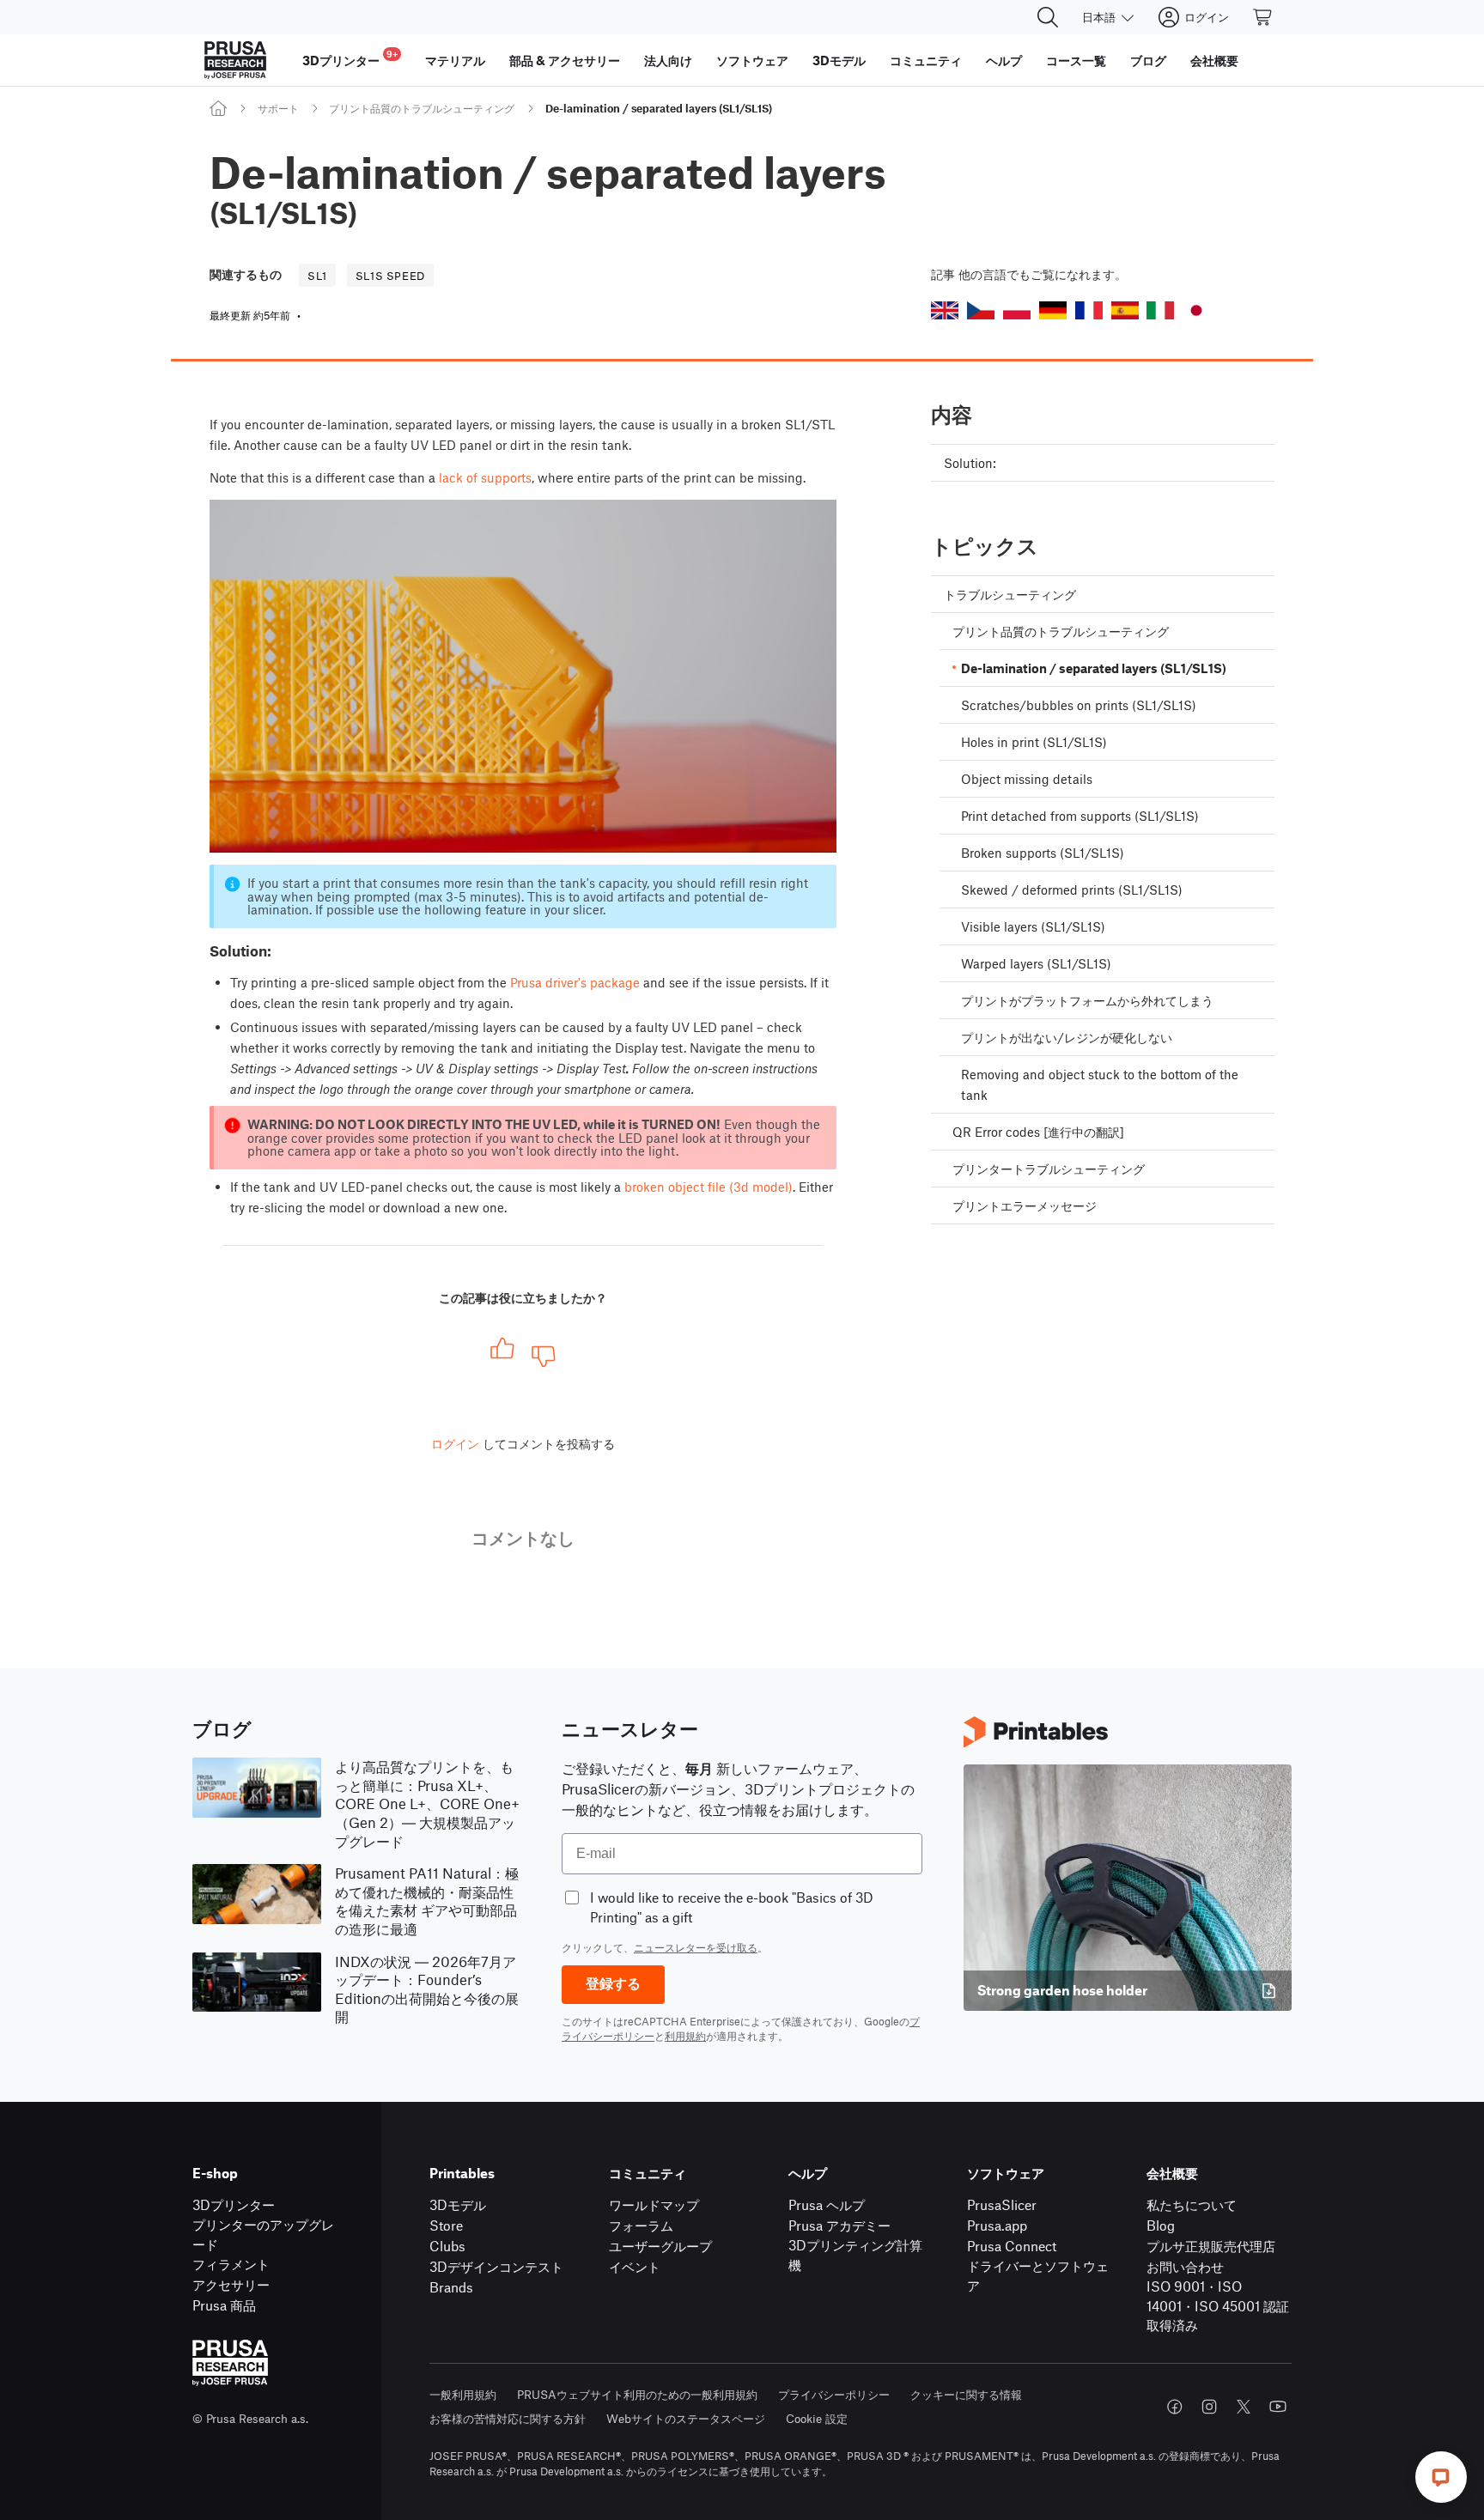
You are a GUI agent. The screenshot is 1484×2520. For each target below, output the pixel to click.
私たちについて (1192, 2204)
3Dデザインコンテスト (496, 2266)
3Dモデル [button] (839, 60)
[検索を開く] (1048, 17)
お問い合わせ (1185, 2266)
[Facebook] (1175, 2407)
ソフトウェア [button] (752, 60)
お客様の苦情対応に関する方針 (508, 2418)
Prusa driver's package (575, 982)
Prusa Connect (1012, 2246)
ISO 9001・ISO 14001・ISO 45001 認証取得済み (1218, 2305)
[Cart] (1263, 17)
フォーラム (641, 2225)
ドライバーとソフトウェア (1038, 2275)
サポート (278, 108)
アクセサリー (231, 2284)
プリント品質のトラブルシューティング (422, 108)
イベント (635, 2266)
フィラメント (231, 2264)
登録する (613, 1984)
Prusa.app (997, 2225)
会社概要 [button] (1214, 60)
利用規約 (685, 2036)
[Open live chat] (1441, 2477)
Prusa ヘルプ (827, 2204)
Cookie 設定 (817, 2418)
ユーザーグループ (660, 2246)
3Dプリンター (234, 2204)
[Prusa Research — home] (235, 60)
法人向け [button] (668, 60)
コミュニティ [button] (926, 60)
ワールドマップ (654, 2204)
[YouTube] (1278, 2407)
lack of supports (485, 477)
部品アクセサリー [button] (565, 60)
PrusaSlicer (1002, 2204)
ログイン (455, 1443)
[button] (945, 310)
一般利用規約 (463, 2394)
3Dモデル (458, 2204)
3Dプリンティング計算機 (855, 2255)
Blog (1161, 2225)
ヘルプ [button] (1004, 60)
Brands (451, 2287)
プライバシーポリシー (834, 2394)
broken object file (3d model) (709, 1187)
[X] (1244, 2407)
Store (446, 2225)
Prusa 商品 (224, 2305)
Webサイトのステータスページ (686, 2418)
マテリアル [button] (455, 60)
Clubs (447, 2246)
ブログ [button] (1148, 60)
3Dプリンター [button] (350, 58)
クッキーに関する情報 (966, 2394)
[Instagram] (1209, 2407)
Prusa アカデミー (839, 2225)
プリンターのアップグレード (263, 2234)
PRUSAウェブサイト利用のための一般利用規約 (637, 2394)
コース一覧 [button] (1076, 60)
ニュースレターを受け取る (696, 1947)
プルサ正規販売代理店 (1211, 2246)
